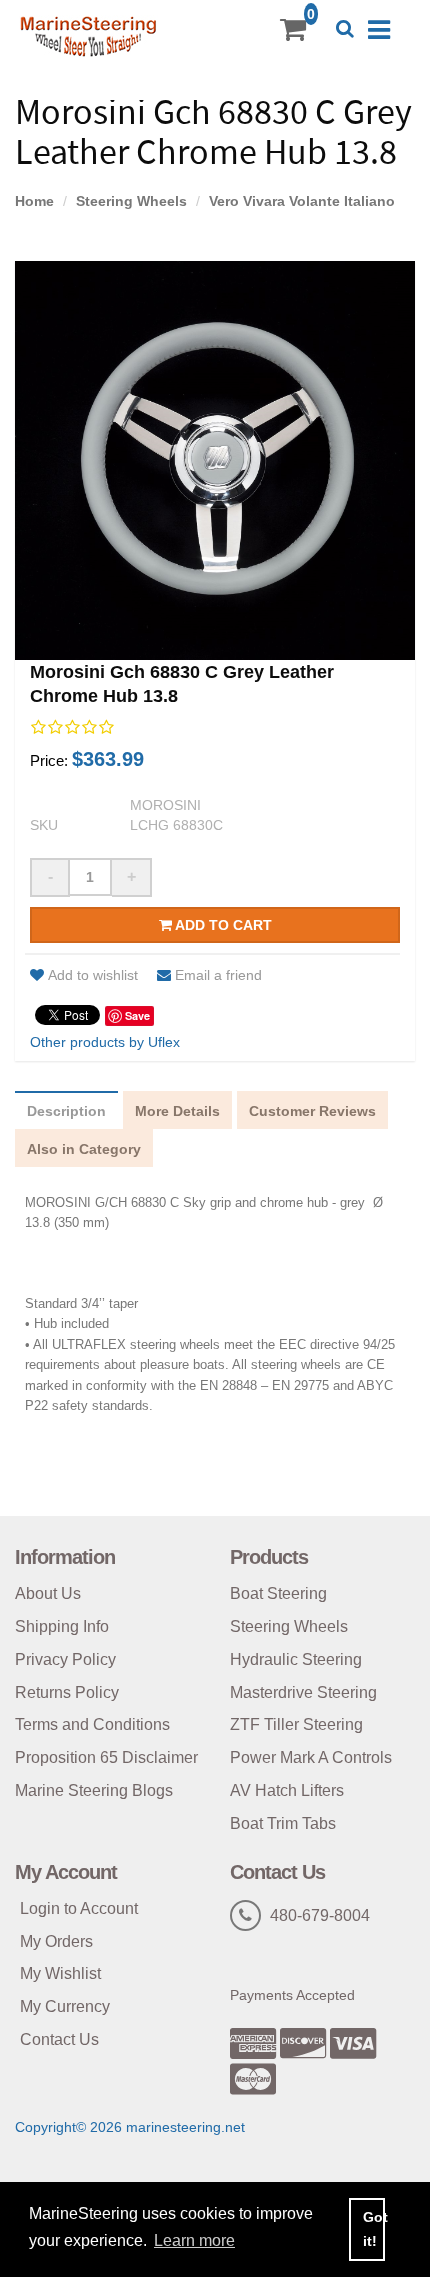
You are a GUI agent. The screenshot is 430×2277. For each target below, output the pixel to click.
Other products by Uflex (105, 1042)
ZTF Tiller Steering (296, 1724)
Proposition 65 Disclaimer (106, 1757)
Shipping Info (62, 1626)
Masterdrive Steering (303, 1692)
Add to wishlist (93, 975)
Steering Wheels (131, 201)
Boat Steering (278, 1593)
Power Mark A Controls (311, 1757)
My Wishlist (60, 1973)
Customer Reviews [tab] (312, 1111)
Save (137, 1015)
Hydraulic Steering (296, 1659)
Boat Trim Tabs (283, 1823)
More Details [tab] (177, 1111)
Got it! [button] (374, 2229)
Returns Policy (67, 1692)
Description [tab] (66, 1111)
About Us (48, 1593)
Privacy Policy (65, 1659)
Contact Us (59, 2039)
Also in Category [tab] (84, 1149)
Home (34, 201)
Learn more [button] (194, 2240)
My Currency (65, 2006)
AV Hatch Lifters (287, 1790)
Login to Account (79, 1908)
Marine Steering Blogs (94, 1790)
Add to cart (222, 925)
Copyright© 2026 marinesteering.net (130, 2127)
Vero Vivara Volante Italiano (302, 201)
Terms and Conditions (92, 1724)
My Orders (56, 1941)
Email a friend (218, 975)
